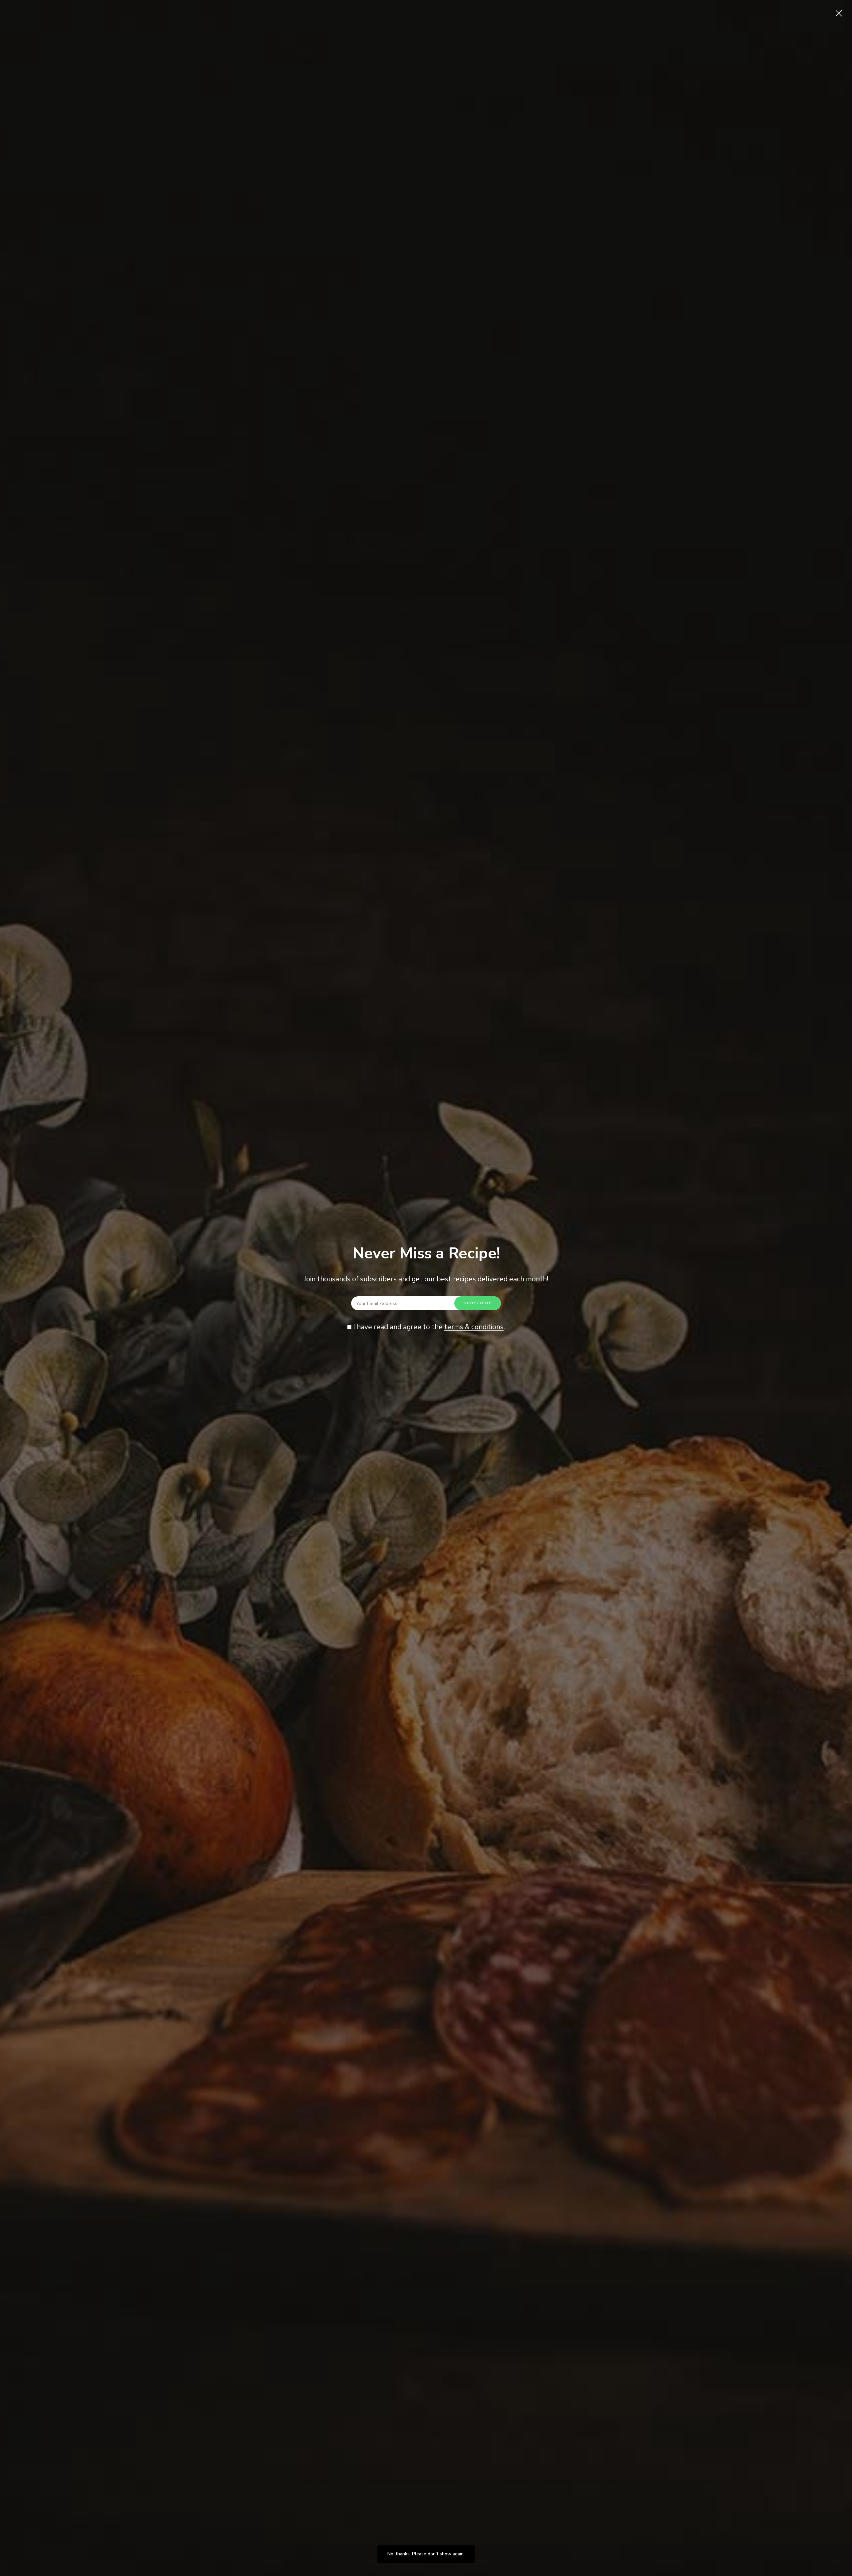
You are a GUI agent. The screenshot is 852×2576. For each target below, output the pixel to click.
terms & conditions (474, 1327)
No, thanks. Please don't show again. (426, 2554)
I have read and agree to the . (428, 1327)
